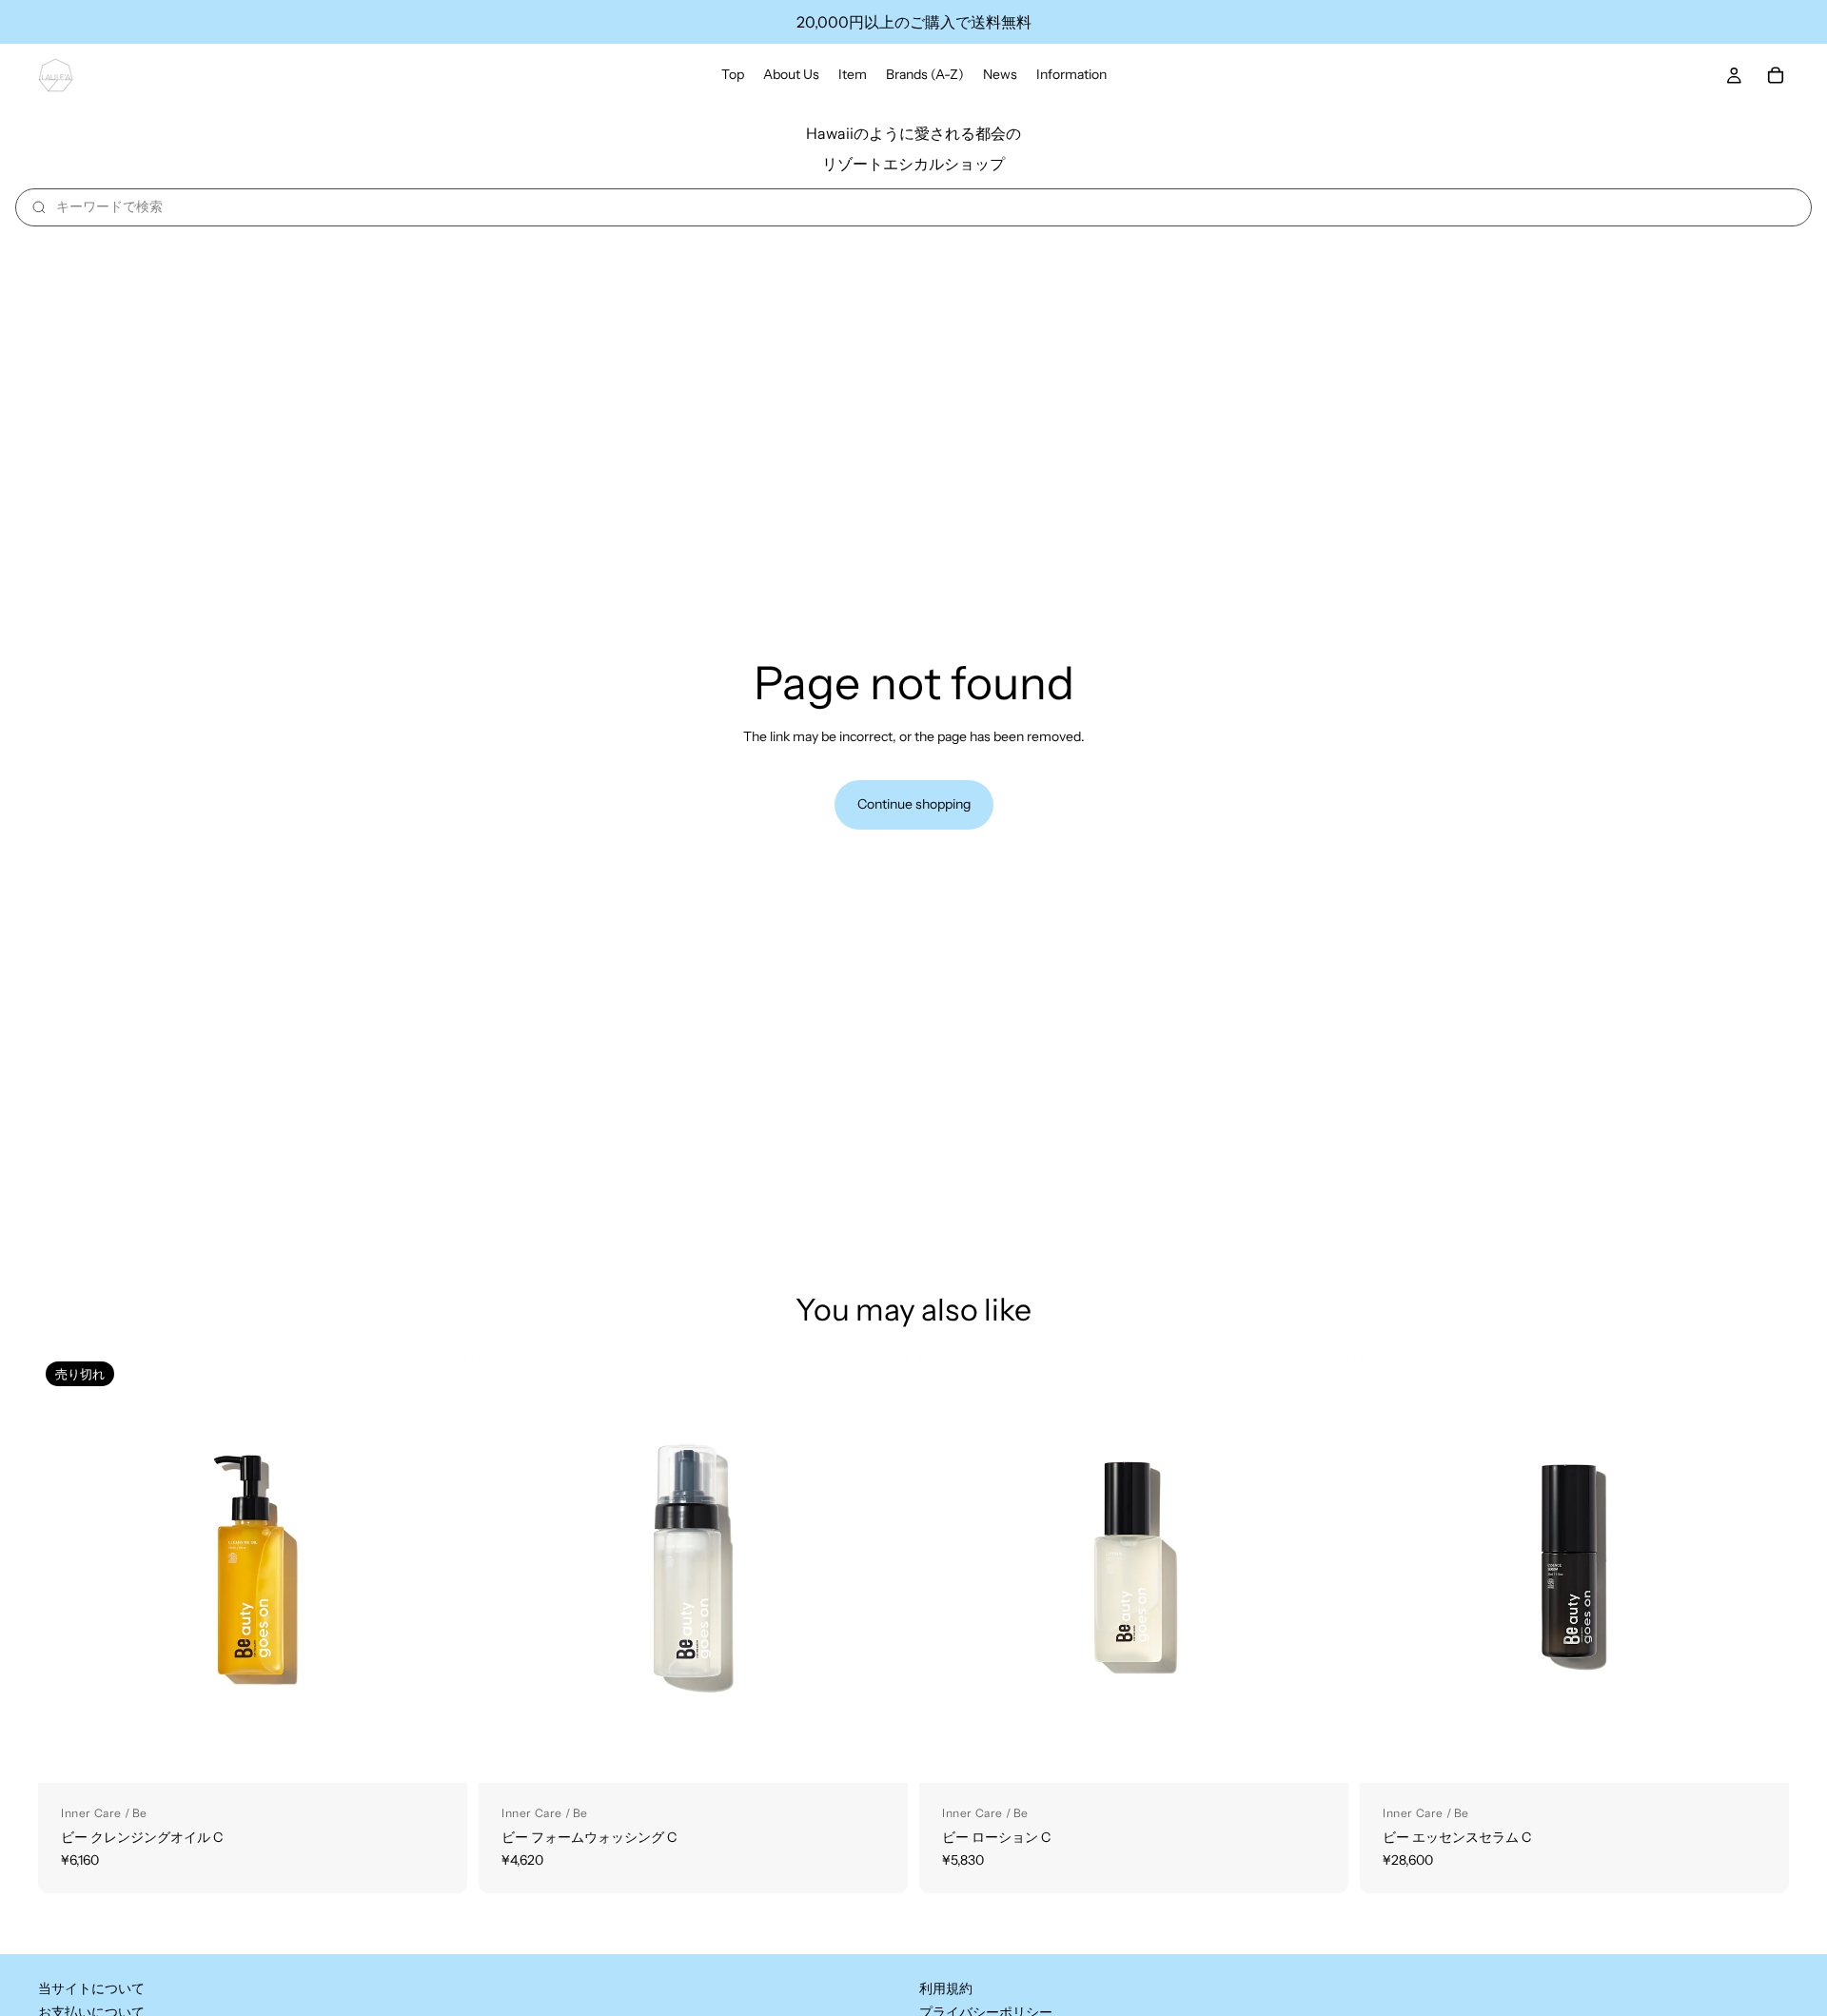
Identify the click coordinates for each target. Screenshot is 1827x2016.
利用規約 (946, 1988)
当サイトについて (91, 1988)
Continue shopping (914, 804)
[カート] (1776, 75)
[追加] (878, 1753)
